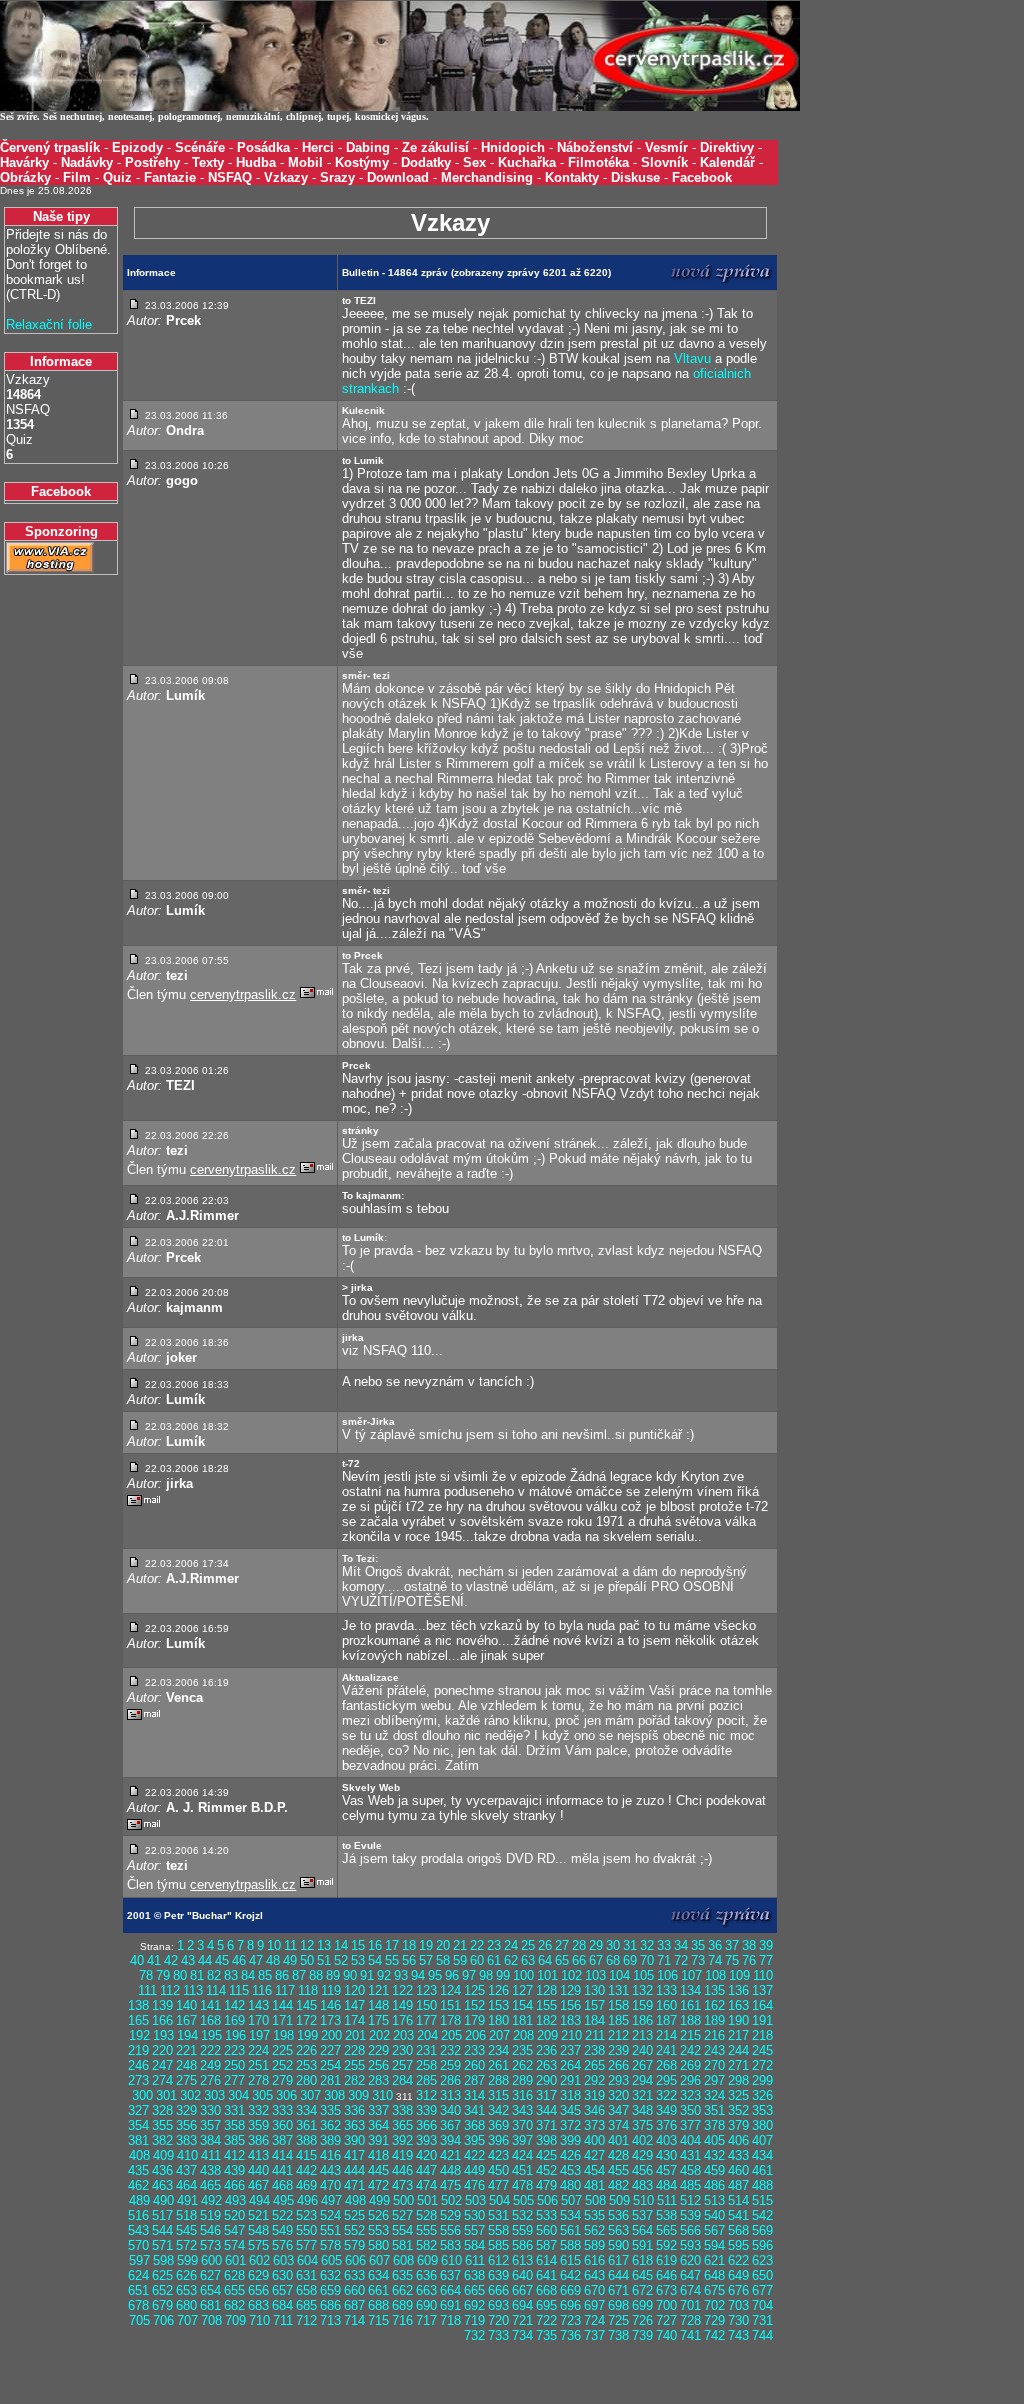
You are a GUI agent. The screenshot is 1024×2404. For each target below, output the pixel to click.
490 (163, 2200)
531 (498, 2215)
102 (571, 1975)
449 (474, 2170)
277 (234, 2080)
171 (282, 2020)
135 (714, 1990)
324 (714, 2095)
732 (474, 2335)
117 (285, 1990)
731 (762, 2320)
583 (450, 2245)
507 (571, 2200)
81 (197, 1975)
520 (234, 2215)
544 (162, 2230)
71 (664, 1960)
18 (409, 1945)
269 (690, 2065)
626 (186, 2275)
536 (618, 2215)
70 (647, 1960)
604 (307, 2260)
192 (139, 2035)
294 (642, 2080)
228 (354, 2050)
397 (522, 2140)
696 (570, 2305)
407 (762, 2140)
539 (690, 2215)
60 (477, 1960)
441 (282, 2170)
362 (330, 2125)
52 (341, 1960)
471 (354, 2185)
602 (259, 2260)
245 (762, 2050)
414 (282, 2155)
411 (211, 2155)
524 (330, 2215)
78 (146, 1975)
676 (738, 2290)
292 (594, 2080)
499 (379, 2200)
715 (378, 2320)
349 (666, 2110)
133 (666, 1990)
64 (545, 1960)
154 (522, 2005)
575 (258, 2245)
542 (762, 2215)
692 (474, 2305)
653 (186, 2290)
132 (642, 1990)
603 (283, 2260)
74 (715, 1960)
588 (570, 2245)
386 (258, 2140)
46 (239, 1960)
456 (642, 2170)
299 (762, 2080)
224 (258, 2050)
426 (570, 2155)
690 (426, 2305)
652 (162, 2290)
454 (594, 2170)
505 (523, 2200)
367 (450, 2125)
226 (306, 2050)
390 (354, 2140)
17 (392, 1945)
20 (443, 1945)
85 (265, 1975)
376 (666, 2125)
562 (594, 2230)
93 (401, 1975)
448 (450, 2170)
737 (594, 2335)
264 (570, 2065)
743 (738, 2335)
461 (762, 2170)
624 (138, 2275)
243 (714, 2050)
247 (162, 2065)
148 (378, 2005)
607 (379, 2260)
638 (474, 2275)
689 (402, 2305)
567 (714, 2230)
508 (595, 2200)
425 (546, 2155)
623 (762, 2260)
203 (403, 2035)
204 (427, 2035)
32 (647, 1945)
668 (546, 2290)
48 (273, 1960)
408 (139, 2155)
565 (666, 2230)
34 (681, 1945)
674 (690, 2290)
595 (738, 2245)
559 (522, 2230)
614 (546, 2260)
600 (211, 2260)
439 (234, 2170)
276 (210, 2080)
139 (162, 2005)
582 (426, 2245)
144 (282, 2005)
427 (594, 2155)
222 (210, 2050)
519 (210, 2215)
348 (642, 2110)
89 (333, 1975)
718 (450, 2320)
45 (222, 1960)
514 (738, 2200)
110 (763, 1975)
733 (498, 2335)
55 (392, 1960)
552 (354, 2230)
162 (714, 2005)
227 (330, 2050)
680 (186, 2305)
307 (310, 2095)
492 (211, 2200)
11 (290, 1945)
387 (282, 2140)
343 (522, 2110)
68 (613, 1960)
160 (666, 2005)
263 (546, 2065)
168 (210, 2020)
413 (258, 2155)
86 (282, 1975)
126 (498, 1990)
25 (528, 1945)
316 (522, 2095)
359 (258, 2125)
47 (256, 1960)
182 (546, 2020)
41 (154, 1960)
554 (402, 2230)
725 (618, 2320)
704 (762, 2305)
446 (402, 2170)
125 (474, 1990)
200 (331, 2035)
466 (234, 2185)
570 (138, 2245)
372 (570, 2125)
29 (596, 1945)
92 (384, 1975)
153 (498, 2005)
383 (186, 2140)
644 (618, 2275)
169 (234, 2020)
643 (594, 2275)
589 (594, 2245)
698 (618, 2305)
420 (426, 2155)
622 (738, 2260)
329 (186, 2110)
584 (474, 2245)
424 (522, 2155)
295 (666, 2080)
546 (210, 2230)
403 (666, 2140)
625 (162, 2275)
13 (324, 1945)
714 (354, 2320)
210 (571, 2035)
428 (618, 2155)
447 (426, 2170)
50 (307, 1960)
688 (378, 2305)
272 (762, 2065)
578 (330, 2245)
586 (522, 2245)
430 (666, 2155)
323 (690, 2095)
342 (498, 2110)
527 (402, 2215)
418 (378, 2155)
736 (570, 2335)
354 (138, 2125)
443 (330, 2170)
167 (186, 2020)
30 (613, 1945)
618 (642, 2260)
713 (330, 2320)
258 (426, 2065)
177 (426, 2020)
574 (234, 2245)
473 (402, 2185)
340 (450, 2110)
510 (643, 2200)
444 (354, 2170)
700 (666, 2305)
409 (163, 2155)
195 (211, 2035)
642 (570, 2275)
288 (498, 2080)
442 (306, 2170)
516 (138, 2215)
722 (546, 2320)
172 (306, 2020)
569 (762, 2230)
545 (186, 2230)
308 (334, 2095)
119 (331, 1990)
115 (239, 1990)
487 (738, 2185)
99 (503, 1975)
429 (642, 2155)
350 (690, 2110)
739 (642, 2335)
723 (570, 2320)
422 (474, 2155)
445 (378, 2170)
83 (231, 1975)
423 (498, 2155)
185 (618, 2020)
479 (546, 2185)
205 (451, 2035)
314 (474, 2095)
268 (666, 2065)
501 (427, 2200)
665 (474, 2290)
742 (714, 2335)
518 (186, 2215)
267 (642, 2065)
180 (498, 2020)
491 (187, 2200)
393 (426, 2140)
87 (299, 1975)
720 (498, 2320)
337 (378, 2110)
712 (306, 2320)
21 (460, 1945)
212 (618, 2035)
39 (766, 1945)
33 (664, 1945)
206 (475, 2035)
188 (690, 2020)
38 (749, 1945)
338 (402, 2110)
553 (378, 2230)
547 (234, 2230)
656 (258, 2290)
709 (235, 2320)
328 (162, 2110)
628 (234, 2275)
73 (698, 1960)
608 (403, 2260)
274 (162, 2080)
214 (666, 2035)
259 (450, 2065)
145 (306, 2005)
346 (594, 2110)
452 (546, 2170)
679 (162, 2305)
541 (738, 2215)
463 (162, 2185)
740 (666, 2335)
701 (690, 2305)
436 (162, 2170)
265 (594, 2065)
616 (594, 2260)
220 (162, 2050)
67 (596, 1960)
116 (262, 1990)
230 (402, 2050)
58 (443, 1960)
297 (714, 2080)
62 (511, 1960)
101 (547, 1975)
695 (546, 2305)
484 (666, 2185)
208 (523, 2035)
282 (354, 2080)
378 (714, 2125)
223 (234, 2050)
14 (341, 1945)
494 (259, 2200)
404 (690, 2140)
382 (162, 2140)
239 (618, 2050)
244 (738, 2050)
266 (618, 2065)
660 (354, 2290)
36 (715, 1945)
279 (282, 2080)
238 (594, 2050)
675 (714, 2290)
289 (522, 2080)
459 (714, 2170)
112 (170, 1990)
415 (306, 2155)
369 (498, 2125)
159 (642, 2005)
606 (355, 2260)
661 (378, 2290)
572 (186, 2245)
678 (138, 2305)
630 (282, 2275)
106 (667, 1975)
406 (738, 2140)
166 (162, 2020)
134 (690, 1990)
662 (402, 2290)
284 (402, 2080)
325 (738, 2095)
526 (378, 2215)
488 (762, 2185)
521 (258, 2215)
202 (379, 2035)
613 (522, 2260)
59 (460, 1960)
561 (570, 2230)
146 (330, 2005)
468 (282, 2185)
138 (138, 2005)
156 (570, 2005)
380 (762, 2125)
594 (714, 2245)
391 (378, 2140)
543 (138, 2230)
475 (450, 2185)
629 (258, 2275)
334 (306, 2110)
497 (331, 2200)
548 (258, 2230)
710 (259, 2320)
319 (594, 2095)
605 (331, 2260)
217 (738, 2035)
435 (138, 2170)
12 (307, 1945)
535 (594, 2215)
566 (690, 2230)
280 (306, 2080)
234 (498, 2050)
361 (306, 2125)
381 (138, 2140)
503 (475, 2200)
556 (450, 2230)
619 (666, 2260)
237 (570, 2050)
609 (427, 2260)
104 (619, 1975)
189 (714, 2020)
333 (282, 2110)
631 (306, 2275)
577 (306, 2245)
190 (738, 2020)
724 (594, 2320)
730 (738, 2320)
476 (474, 2185)
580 (378, 2245)
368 (474, 2125)
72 (681, 1960)
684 (282, 2305)
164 (762, 2005)
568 (738, 2230)
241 (666, 2050)
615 (570, 2260)
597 (139, 2260)
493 (235, 2200)
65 (562, 1960)
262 (522, 2065)
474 (426, 2185)
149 (402, 2005)
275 (186, 2080)
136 (738, 1990)
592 (666, 2245)
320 (618, 2095)
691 (450, 2305)
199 (307, 2035)
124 (450, 1990)
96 (452, 1975)
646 (666, 2275)
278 (258, 2080)
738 (618, 2335)
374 (618, 2125)
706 (163, 2320)
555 (426, 2230)
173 (330, 2020)
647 (690, 2275)
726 (642, 2320)
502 (451, 2200)
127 (522, 1990)
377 (690, 2125)
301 (166, 2095)
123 (426, 1990)
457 (666, 2170)
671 (618, 2290)
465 (210, 2185)
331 (234, 2110)
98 (486, 1975)
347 (618, 2110)
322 (666, 2095)
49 (290, 1960)
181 (522, 2020)
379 (738, 2125)
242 (690, 2050)
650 (762, 2275)
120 (354, 1990)
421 (450, 2155)
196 (235, 2035)
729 (714, 2320)
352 (738, 2110)
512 (690, 2200)
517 (162, 2215)
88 (316, 1975)
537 (642, 2215)
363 (354, 2125)
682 (234, 2305)
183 (570, 2020)
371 (546, 2125)
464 (186, 2185)
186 (642, 2020)
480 (570, 2185)
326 (762, 2095)
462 (138, 2185)
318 (570, 2095)
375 (642, 2125)
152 (474, 2005)
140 (186, 2005)
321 (642, 2095)
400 (594, 2140)
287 (474, 2080)
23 (494, 1945)
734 (522, 2335)
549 (282, 2230)
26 (545, 1945)
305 (262, 2095)
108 (715, 1975)
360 (282, 2125)
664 (450, 2290)
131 (618, 1990)
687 (354, 2305)
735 (546, 2335)
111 (147, 1990)
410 (187, 2155)
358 (234, 2125)
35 (698, 1945)
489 (139, 2200)
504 (499, 2200)
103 (595, 1975)
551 (330, 2230)
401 (618, 2140)
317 (546, 2095)
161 (690, 2005)
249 (210, 2065)
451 (522, 2170)
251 (258, 2065)
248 (186, 2065)
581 (402, 2245)
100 (523, 1975)
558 (498, 2230)
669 (570, 2290)
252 (282, 2065)
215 (690, 2035)
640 (522, 2275)
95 (435, 1975)
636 (426, 2275)
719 (474, 2320)
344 (546, 2110)
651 (138, 2290)
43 (188, 1960)
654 (210, 2290)
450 (498, 2170)
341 (474, 2110)
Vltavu (692, 358)
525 (354, 2215)
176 (402, 2020)
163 (738, 2005)
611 (475, 2260)
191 (762, 2020)
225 (282, 2050)
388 (306, 2140)
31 (630, 1945)
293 (618, 2080)
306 (286, 2095)
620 (690, 2260)
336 (354, 2110)
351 (714, 2110)
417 (354, 2155)
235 (522, 2050)
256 (378, 2065)
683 (258, 2305)
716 (402, 2320)
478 (522, 2185)
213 (642, 2035)
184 (594, 2020)
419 (402, 2155)
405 (714, 2140)
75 (732, 1960)
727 (666, 2320)
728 (690, 2320)
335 (330, 2110)
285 (426, 2080)
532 (522, 2215)
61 (494, 1960)
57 (426, 1960)
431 (690, 2155)
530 (474, 2215)
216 (714, 2035)
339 (426, 2110)
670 (594, 2290)
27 (562, 1945)
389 (330, 2140)
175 (378, 2020)
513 (714, 2200)
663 (426, 2290)
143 (258, 2005)
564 (642, 2230)
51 (324, 1960)
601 (235, 2260)
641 (546, 2275)
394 (450, 2140)
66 (579, 1960)
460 (738, 2170)
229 (378, 2050)
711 (283, 2320)
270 (714, 2065)
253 (306, 2065)
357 (210, 2125)
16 (375, 1945)
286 (450, 2080)
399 (570, 2140)
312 (426, 2095)
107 (691, 1975)
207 (499, 2035)
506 (547, 2200)
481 (594, 2185)
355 (162, 2125)
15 (358, 1945)
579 (354, 2245)
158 (618, 2005)
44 (205, 1960)
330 (210, 2110)
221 (186, 2050)
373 (594, 2125)
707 (187, 2320)
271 (738, 2065)
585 (498, 2245)
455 (618, 2170)
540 (714, 2215)
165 (138, 2020)
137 (762, 1990)
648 (714, 2275)
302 (190, 2095)
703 (738, 2305)
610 (451, 2260)
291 (570, 2080)
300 (142, 2095)
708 (211, 2320)
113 (193, 1990)
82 (214, 1975)
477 (498, 2185)
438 (210, 2170)
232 (450, 2050)
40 (137, 1960)
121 (378, 1990)
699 (642, 2305)
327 (138, 2110)
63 (528, 1960)
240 (642, 2050)
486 (714, 2185)
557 (474, 2230)
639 (498, 2275)
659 (330, 2290)
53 (358, 1960)
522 (282, 2215)
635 (402, 2275)
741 (690, 2335)
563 (618, 2230)
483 (642, 2185)
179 (474, 2020)
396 (498, 2140)
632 (330, 2275)
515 (762, 2200)
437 (186, 2170)
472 (378, 2185)
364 (378, 2125)
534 (570, 2215)
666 (498, 2290)
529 (450, 2215)
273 (138, 2080)
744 (762, 2335)
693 (498, 2305)
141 (210, 2005)
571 (162, 2245)
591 (642, 2245)
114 (216, 1990)
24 (511, 1945)
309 (358, 2095)
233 (474, 2050)
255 (354, 2065)
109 (739, 1975)
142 (234, 2005)
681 (210, 2305)
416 (330, 2155)
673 (666, 2290)
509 (619, 2200)
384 (210, 2140)
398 (546, 2140)
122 (402, 1990)
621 (714, 2260)
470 (330, 2185)
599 (187, 2260)
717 (426, 2320)
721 (522, 2320)
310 (382, 2095)
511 (667, 2200)
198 (283, 2035)
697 (594, 2305)
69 (630, 1960)
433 (738, 2155)
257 (402, 2065)
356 (186, 2125)
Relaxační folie (49, 324)
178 (450, 2020)
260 (474, 2065)
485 (690, 2185)
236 (546, 2050)
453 (570, 2170)
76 (749, 1960)
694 (522, 2305)
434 (762, 2155)
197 (259, 2035)
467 (258, 2185)
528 (426, 2215)
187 (666, 2020)
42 (171, 1960)
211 (595, 2035)
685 (306, 2305)
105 (643, 1975)
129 (570, 1990)
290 (546, 2080)
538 (666, 2215)
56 (409, 1960)
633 (354, 2275)
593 (690, 2245)
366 (426, 2125)
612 (498, 2260)
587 (546, 2245)
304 (238, 2095)
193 (163, 2035)
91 (367, 1975)
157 (594, 2005)
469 (306, 2185)
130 (594, 1990)
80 (180, 1975)
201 (355, 2035)
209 (547, 2035)
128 (546, 1990)
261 (498, 2065)
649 (738, 2275)
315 (498, 2095)
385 (234, 2140)
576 (282, 2245)
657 (282, 2290)
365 (402, 2125)
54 (375, 1960)
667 (522, 2290)
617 (618, 2260)
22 (477, 1945)
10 (274, 1945)
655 (234, 2290)
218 (762, 2035)
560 (546, 2230)
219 (138, 2050)
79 (163, 1975)
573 (210, 2245)
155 (546, 2005)
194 (187, 2035)
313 (450, 2095)
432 (714, 2155)
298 (738, 2080)
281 (330, 2080)
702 (714, 2305)
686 (330, 2305)
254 (330, 2065)
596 (762, 2245)
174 (354, 2020)
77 (766, 1960)
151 (450, 2005)
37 (732, 1945)
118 (308, 1990)
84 (248, 1975)
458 (690, 2170)
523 (306, 2215)
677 (762, 2290)
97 (469, 1975)
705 (139, 2320)
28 (579, 1945)
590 (618, 2245)
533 (546, 2215)
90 (350, 1975)
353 (762, 2110)
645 (642, 2275)
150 (426, 2005)
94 (418, 1975)
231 (426, 2050)
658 (306, 2290)
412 (234, 2155)
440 (258, 2170)
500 (403, 2200)
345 (570, 2110)
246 (138, 2065)
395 (474, 2140)
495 (283, 2200)
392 (402, 2140)
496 (307, 2200)
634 (378, 2275)
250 (234, 2065)
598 (163, 2260)
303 (214, 2095)
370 (522, 2125)
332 (258, 2110)
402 (642, 2140)
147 (354, 2005)
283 (378, 2080)
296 (690, 2080)
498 (355, 2200)
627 (210, 2275)
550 (306, 2230)
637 (450, 2275)
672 (642, 2290)
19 (426, 1945)
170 (258, 2020)
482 (618, 2185)
